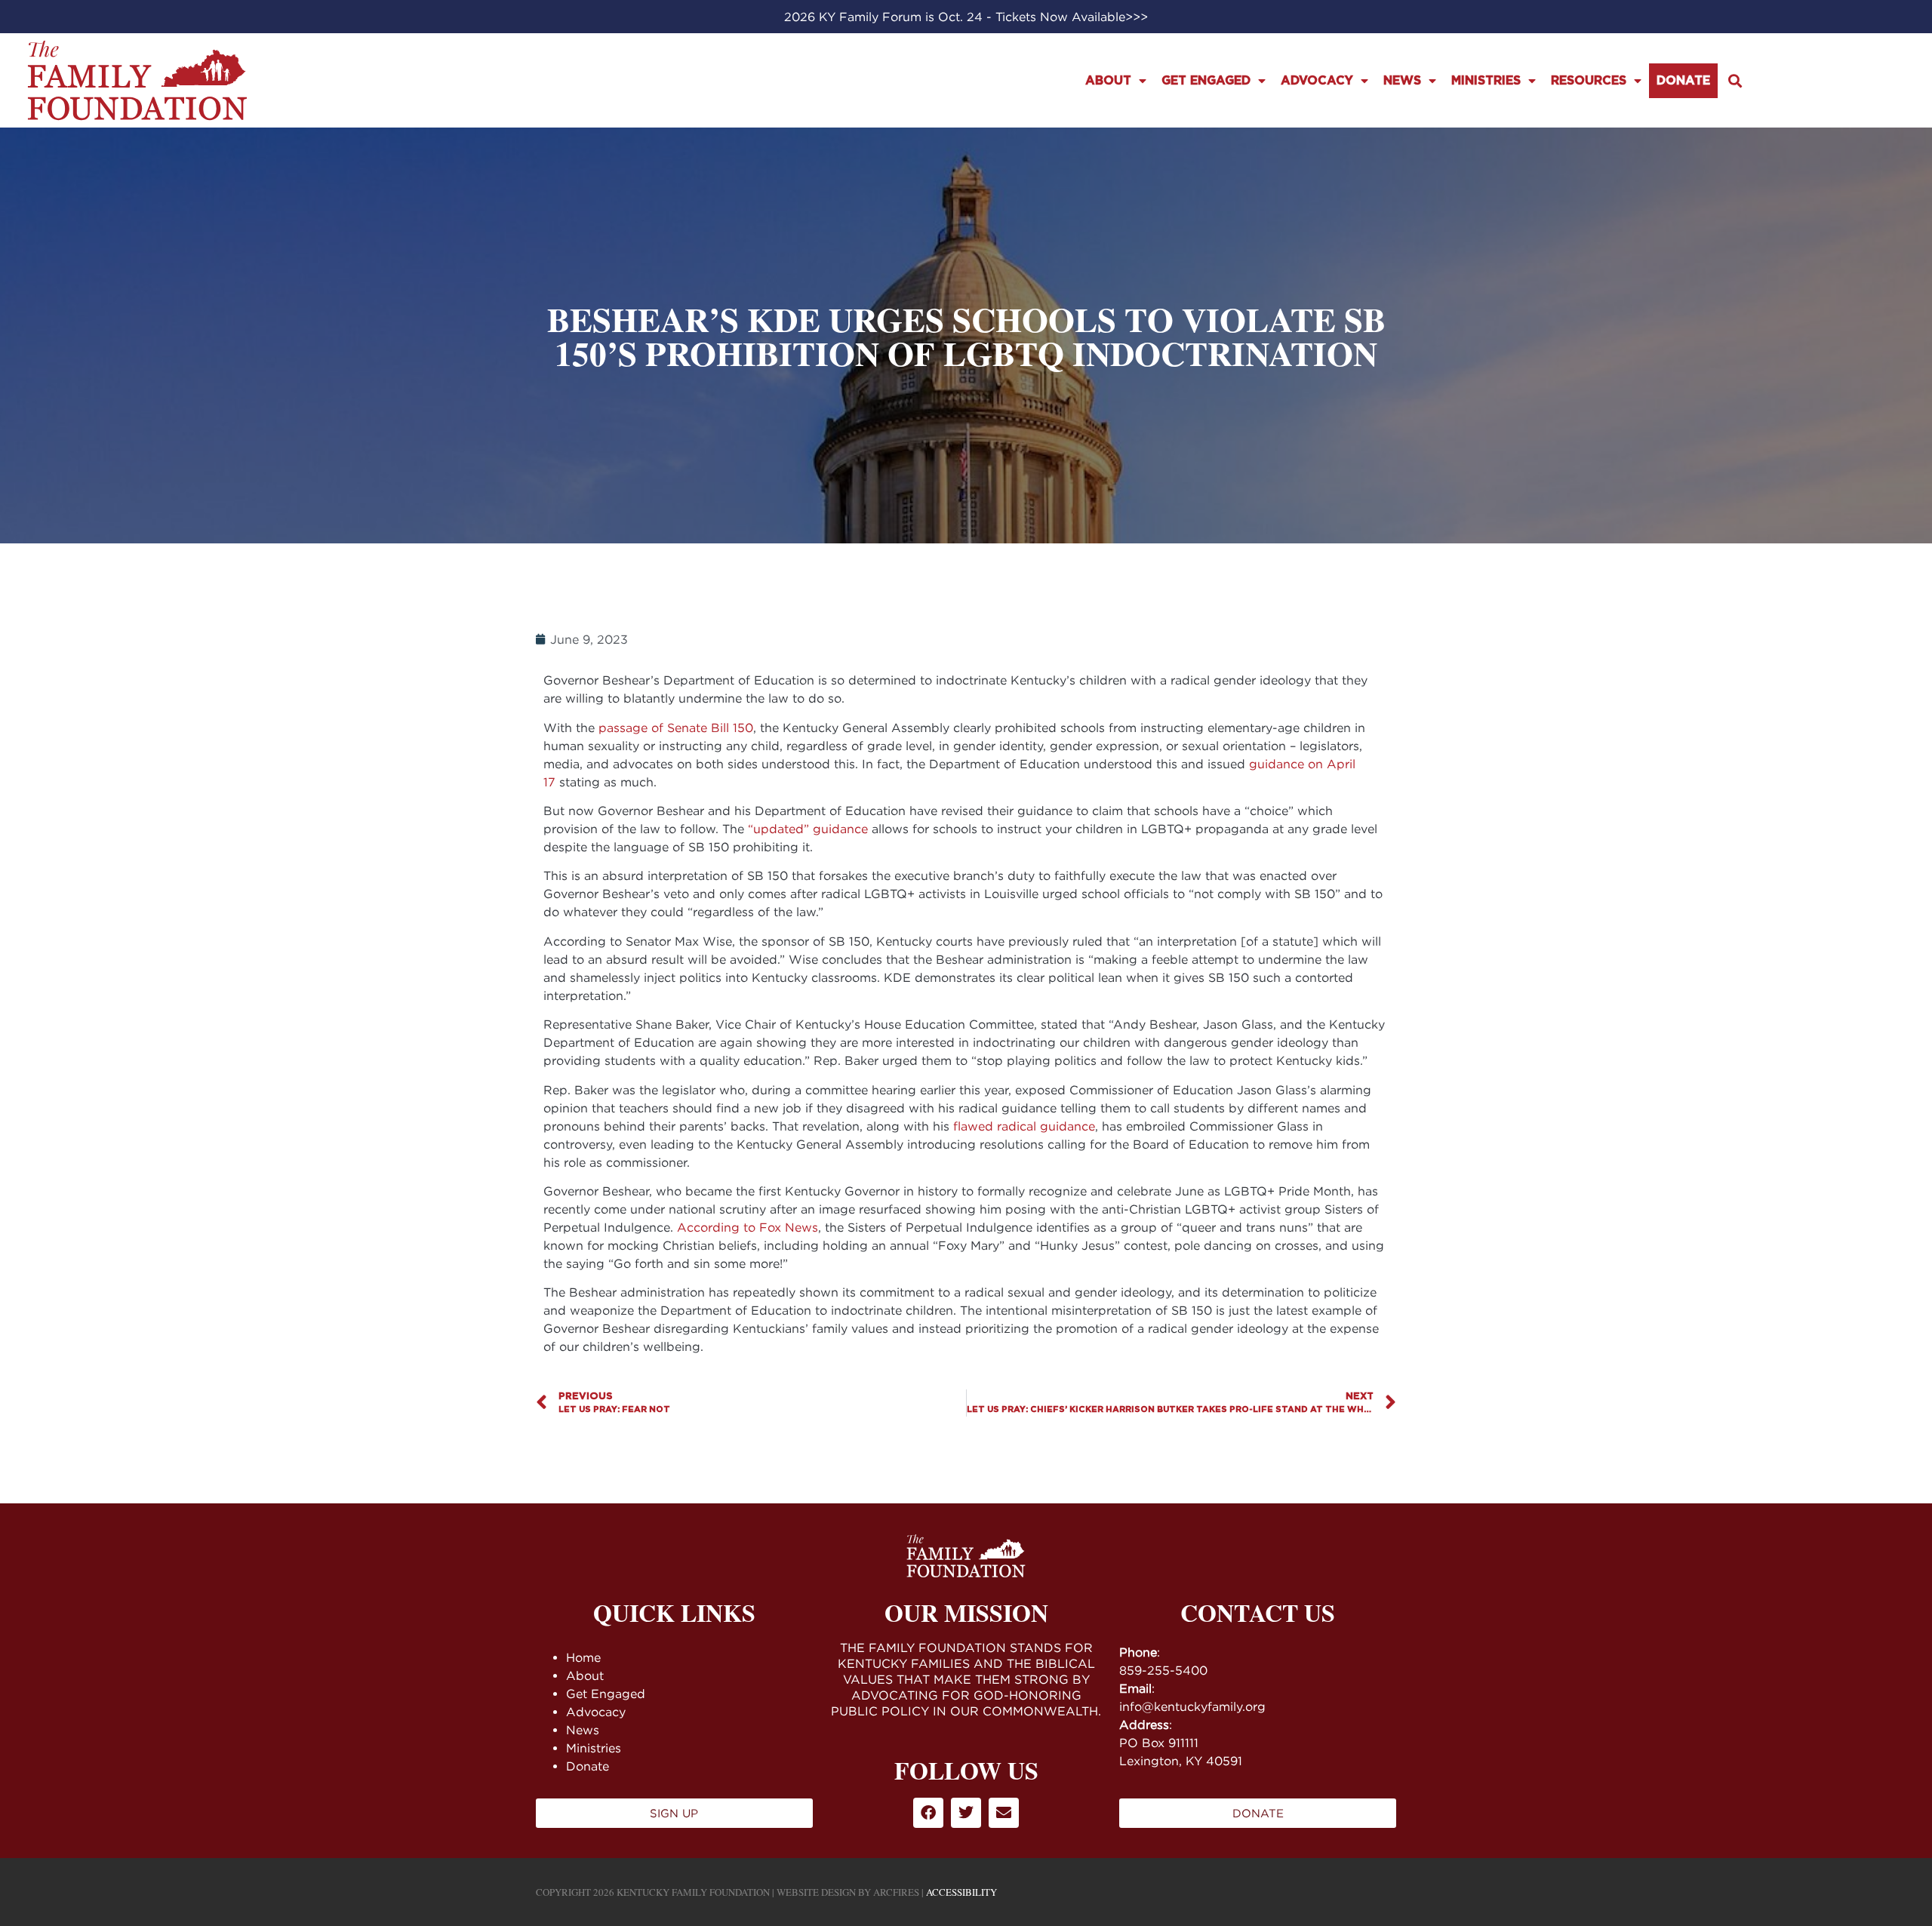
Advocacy (1317, 81)
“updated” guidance (808, 829)
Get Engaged (1206, 81)
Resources (1589, 81)
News (1402, 81)
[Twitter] (966, 1813)
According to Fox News (748, 1227)
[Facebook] (928, 1813)
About (1108, 81)
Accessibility (961, 1892)
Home (583, 1657)
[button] (1735, 80)
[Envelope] (1004, 1813)
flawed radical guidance (1024, 1126)
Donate (1683, 81)
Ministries (1486, 81)
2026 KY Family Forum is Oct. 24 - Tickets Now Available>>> (966, 17)
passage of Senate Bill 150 (676, 728)
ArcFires (896, 1892)
